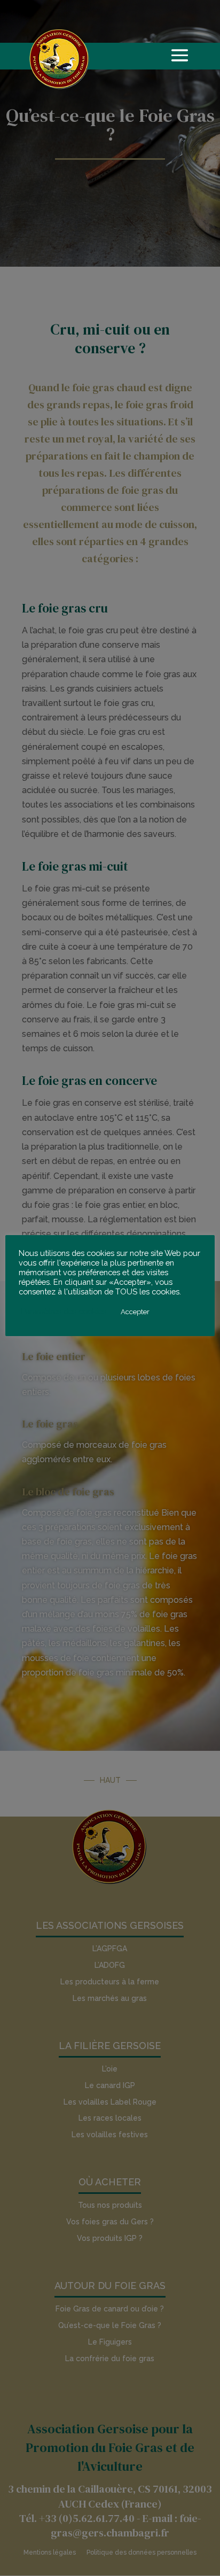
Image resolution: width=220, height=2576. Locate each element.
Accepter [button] (135, 1312)
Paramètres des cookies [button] (64, 1311)
